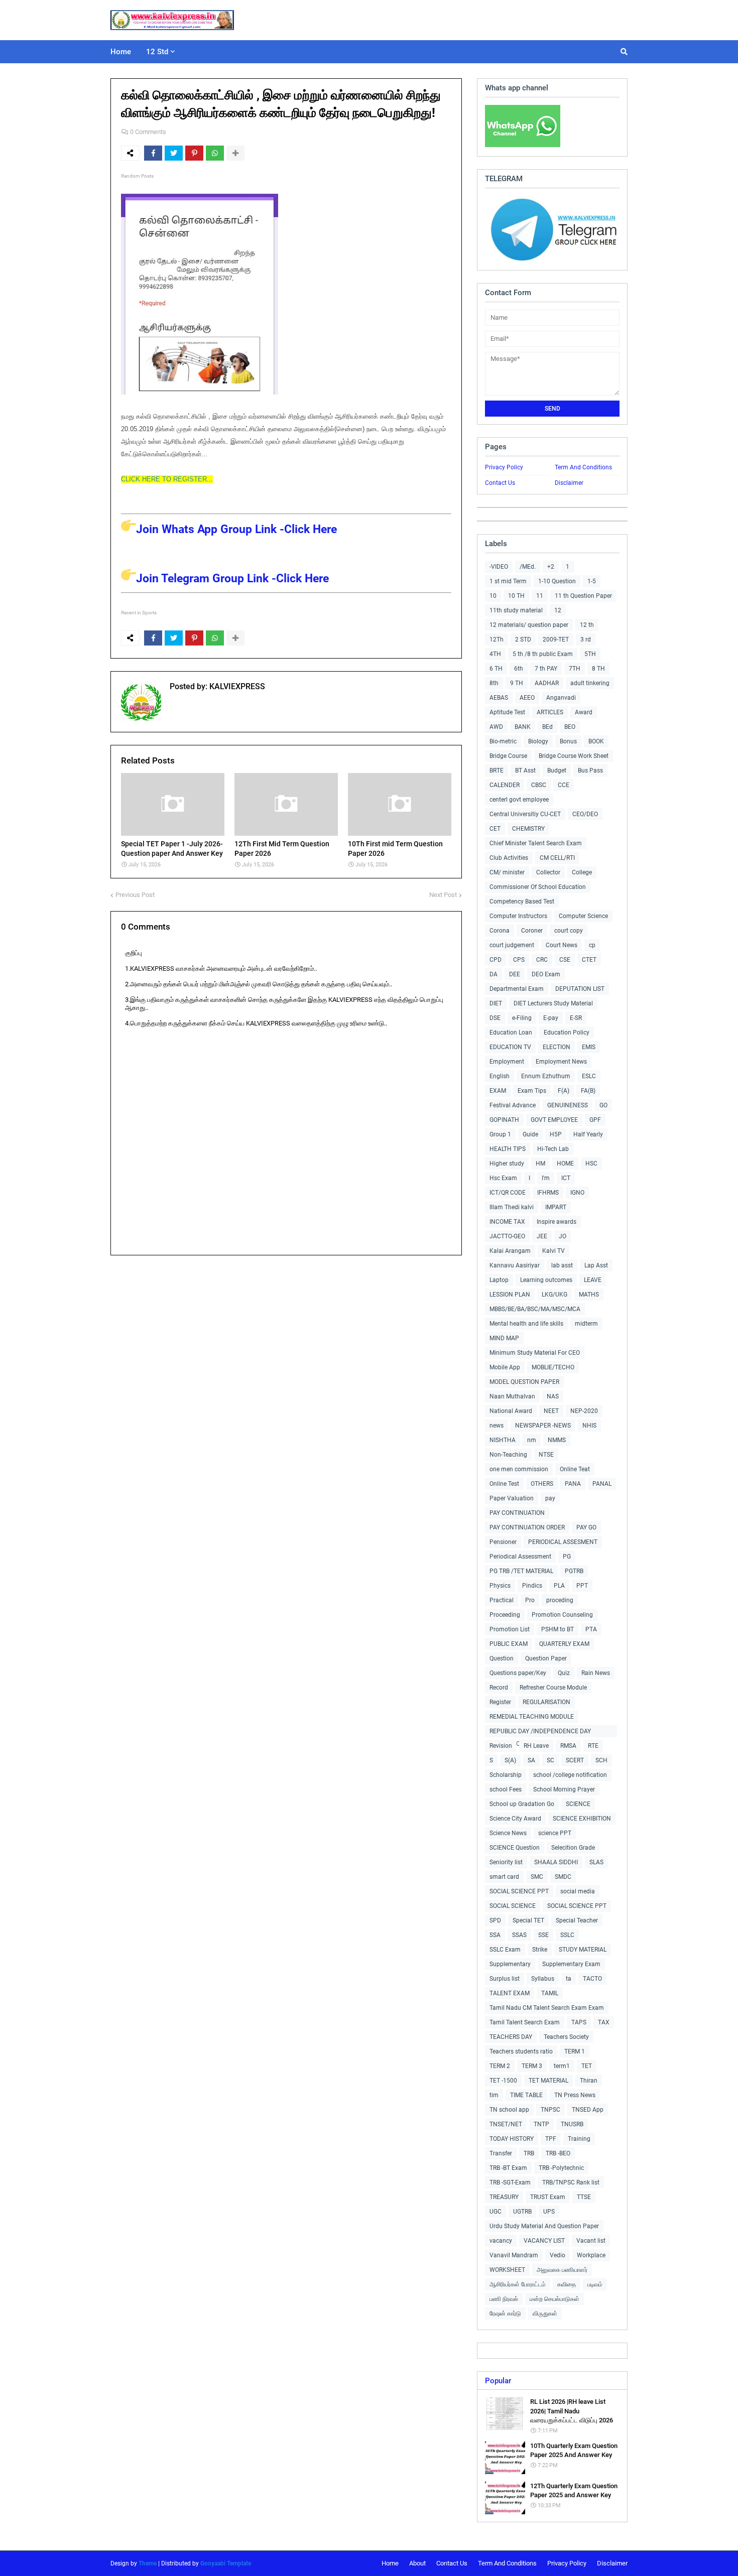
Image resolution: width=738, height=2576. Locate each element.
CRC (542, 960)
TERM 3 (532, 2066)
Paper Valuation (512, 1498)
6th (519, 669)
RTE (593, 1746)
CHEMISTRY (528, 829)
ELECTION (557, 1047)
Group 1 (500, 1134)
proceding (560, 1600)
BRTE (497, 770)
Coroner (532, 931)
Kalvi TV (553, 1251)
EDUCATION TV (510, 1047)
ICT (566, 1178)
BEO (570, 727)
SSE (543, 1935)
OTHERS (542, 1484)
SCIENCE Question (515, 1848)
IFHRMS (548, 1193)
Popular (498, 2381)
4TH (495, 654)
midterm (586, 1324)
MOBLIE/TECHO (553, 1367)
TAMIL (550, 1993)
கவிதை (567, 2284)
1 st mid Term (508, 581)
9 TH (517, 683)
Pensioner (503, 1542)
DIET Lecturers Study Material (553, 1003)
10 (493, 596)
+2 (551, 567)
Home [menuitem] (121, 52)
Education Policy (567, 1033)
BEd (547, 727)
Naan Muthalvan (512, 1396)
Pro (530, 1600)
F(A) (564, 1091)
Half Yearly (588, 1134)
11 (540, 596)
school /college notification (570, 1775)
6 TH (496, 669)
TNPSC (550, 2110)
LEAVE (593, 1280)
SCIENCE (578, 1804)
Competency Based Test (522, 901)
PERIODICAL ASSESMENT (563, 1542)
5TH (590, 654)
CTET (589, 960)
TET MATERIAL (548, 2081)
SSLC (567, 1935)
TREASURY (504, 2197)
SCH (601, 1760)
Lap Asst (596, 1265)
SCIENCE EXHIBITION (582, 1819)
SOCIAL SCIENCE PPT (519, 1891)
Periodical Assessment (520, 1557)
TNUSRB (572, 2124)
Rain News (596, 1673)
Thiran (589, 2081)
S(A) (510, 1760)
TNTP (541, 2124)
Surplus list (505, 1979)
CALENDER (505, 785)
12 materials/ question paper (529, 625)
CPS (519, 960)
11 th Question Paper (583, 596)
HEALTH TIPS (508, 1149)
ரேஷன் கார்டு (505, 2313)
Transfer (501, 2153)
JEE (542, 1236)
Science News (508, 1833)
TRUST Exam (548, 2197)
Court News (562, 945)
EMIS (589, 1047)
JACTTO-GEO (507, 1236)
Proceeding (505, 1615)
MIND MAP (504, 1338)
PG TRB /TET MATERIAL (521, 1571)
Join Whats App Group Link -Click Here (236, 529)
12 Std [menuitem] (157, 52)
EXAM (498, 1091)
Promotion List (510, 1629)
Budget (557, 770)
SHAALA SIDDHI (556, 1862)
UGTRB (522, 2212)
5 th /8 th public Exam (543, 654)
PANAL (602, 1484)
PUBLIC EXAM (509, 1644)
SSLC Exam (505, 1950)
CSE (565, 960)
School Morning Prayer (564, 1789)
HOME (565, 1164)
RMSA (568, 1746)
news (497, 1426)
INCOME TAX (507, 1222)
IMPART (556, 1207)
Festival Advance (513, 1105)
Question (502, 1658)
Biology (538, 741)
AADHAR (547, 683)
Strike (540, 1950)
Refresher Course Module (553, 1688)
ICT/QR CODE (508, 1193)
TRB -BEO (558, 2153)
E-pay (551, 1018)
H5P (556, 1134)
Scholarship (506, 1775)
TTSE (584, 2197)
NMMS (557, 1440)
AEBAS (499, 698)
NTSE (546, 1455)
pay (550, 1498)
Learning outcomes (546, 1280)
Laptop (499, 1280)
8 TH (598, 669)
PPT (582, 1586)
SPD (495, 1920)
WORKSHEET (507, 2270)
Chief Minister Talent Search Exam (536, 843)
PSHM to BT (558, 1629)
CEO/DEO (585, 814)
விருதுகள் (545, 2313)
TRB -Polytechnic (561, 2168)
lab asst (562, 1265)
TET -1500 (503, 2081)
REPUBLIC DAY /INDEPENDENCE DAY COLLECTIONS (540, 1732)
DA (494, 974)
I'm (546, 1178)
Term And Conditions (583, 467)
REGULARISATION (546, 1702)
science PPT (555, 1833)
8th (494, 683)
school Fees (506, 1789)
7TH (575, 669)
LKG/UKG (555, 1295)
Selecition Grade (573, 1848)
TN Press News (575, 2095)
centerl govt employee (519, 800)
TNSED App (588, 2110)
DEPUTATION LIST (580, 989)
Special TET (528, 1920)
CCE (564, 785)
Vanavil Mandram (514, 2255)
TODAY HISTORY (512, 2139)
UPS (549, 2212)
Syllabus (543, 1979)
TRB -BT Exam (508, 2168)
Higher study (507, 1164)
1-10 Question (557, 581)
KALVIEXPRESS (236, 686)
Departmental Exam (517, 989)
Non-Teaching (508, 1455)
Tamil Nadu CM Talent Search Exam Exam (547, 2008)
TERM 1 (575, 2051)
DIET (496, 1003)
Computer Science (583, 916)
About (417, 2563)
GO (603, 1105)
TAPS (579, 2022)
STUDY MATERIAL (583, 1950)
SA (531, 1760)
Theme (148, 2563)
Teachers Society (566, 2037)
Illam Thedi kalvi (512, 1207)
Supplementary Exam (571, 1964)
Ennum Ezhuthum (546, 1076)
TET (587, 2066)
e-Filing (522, 1018)
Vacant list (591, 2241)
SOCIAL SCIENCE (513, 1906)
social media (578, 1891)
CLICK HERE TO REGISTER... (167, 479)
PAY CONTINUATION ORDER (527, 1527)
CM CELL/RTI (557, 858)
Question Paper (546, 1658)
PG (567, 1557)
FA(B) (588, 1091)
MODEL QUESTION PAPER (524, 1382)
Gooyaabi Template (226, 2563)
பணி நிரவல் (504, 2299)
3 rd (586, 639)
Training (579, 2139)
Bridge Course (508, 756)
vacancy (501, 2241)
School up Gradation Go (522, 1804)
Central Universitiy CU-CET (525, 814)
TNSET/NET (506, 2124)
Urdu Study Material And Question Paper (544, 2226)
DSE (495, 1018)
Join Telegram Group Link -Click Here (232, 578)
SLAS (596, 1862)
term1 (562, 2066)
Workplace (591, 2255)
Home (390, 2563)
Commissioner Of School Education (538, 887)
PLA (559, 1586)
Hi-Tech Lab (553, 1149)
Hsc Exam (503, 1178)
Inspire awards (557, 1222)
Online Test (504, 1484)
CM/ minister (507, 872)
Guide (530, 1134)
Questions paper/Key (518, 1673)
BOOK (596, 741)
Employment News (561, 1062)
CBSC (539, 785)
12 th (587, 625)
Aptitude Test (507, 712)
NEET (551, 1411)
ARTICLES (550, 712)
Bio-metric (503, 741)
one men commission (519, 1469)
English (500, 1076)
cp (592, 945)
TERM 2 (500, 2066)
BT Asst (525, 770)
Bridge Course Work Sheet (574, 756)
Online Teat (575, 1469)
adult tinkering (590, 683)
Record (499, 1688)
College (582, 872)
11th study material (516, 610)
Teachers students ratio (521, 2051)
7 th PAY (546, 669)
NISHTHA (503, 1440)
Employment (507, 1062)
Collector (548, 872)
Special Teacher (577, 1920)
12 (558, 610)
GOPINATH (504, 1120)
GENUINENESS (568, 1105)
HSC (591, 1164)
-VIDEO (499, 567)
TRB (529, 2153)
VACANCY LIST (544, 2241)
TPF (551, 2139)
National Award (511, 1411)
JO (563, 1236)
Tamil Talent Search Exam (525, 2022)
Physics (500, 1586)
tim (494, 2095)
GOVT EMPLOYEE (554, 1120)
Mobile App (505, 1367)
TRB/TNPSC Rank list (571, 2182)
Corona (500, 931)
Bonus (568, 741)
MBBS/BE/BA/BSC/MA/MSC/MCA (535, 1309)
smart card (504, 1877)
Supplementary (510, 1964)
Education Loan (511, 1033)
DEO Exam (546, 974)
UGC (496, 2212)
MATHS (589, 1295)
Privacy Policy (504, 467)
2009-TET (556, 639)
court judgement (512, 945)
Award (584, 712)
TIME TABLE (526, 2095)
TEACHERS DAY (511, 2037)
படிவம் (595, 2284)
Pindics (532, 1586)
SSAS (519, 1935)
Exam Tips (532, 1091)
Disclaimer (569, 483)
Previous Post (135, 895)
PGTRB (574, 1571)
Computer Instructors (518, 916)
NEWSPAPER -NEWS (543, 1426)
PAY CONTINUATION (517, 1513)
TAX (604, 2022)
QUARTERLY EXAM (564, 1644)
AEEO (527, 698)
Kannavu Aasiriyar (515, 1265)
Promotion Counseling (562, 1615)
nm (532, 1440)
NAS (553, 1396)
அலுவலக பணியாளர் (562, 2270)
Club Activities (509, 858)
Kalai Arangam (510, 1251)
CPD (496, 960)
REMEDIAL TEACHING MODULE (532, 1717)
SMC (537, 1877)
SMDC (563, 1877)
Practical (502, 1600)
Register (500, 1702)
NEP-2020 (584, 1411)
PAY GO (586, 1527)
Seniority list (506, 1862)
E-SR (576, 1018)
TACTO (592, 1979)
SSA (495, 1935)
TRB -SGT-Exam (510, 2182)
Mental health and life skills (526, 1324)
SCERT (575, 1760)
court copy (569, 931)
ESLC (589, 1076)
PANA (573, 1484)
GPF (595, 1120)
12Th (497, 639)
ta (569, 1979)
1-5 (592, 581)
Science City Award (515, 1819)
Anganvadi (561, 698)
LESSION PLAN (510, 1295)
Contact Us (500, 483)
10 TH (516, 596)
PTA (591, 1629)
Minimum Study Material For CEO (535, 1353)
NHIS (589, 1426)
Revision (501, 1746)
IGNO (577, 1193)
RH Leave (536, 1746)
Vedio (558, 2255)
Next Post (443, 895)
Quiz (564, 1673)
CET (495, 829)
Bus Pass (590, 770)
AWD (496, 727)
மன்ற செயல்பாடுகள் (555, 2299)
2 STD (523, 639)
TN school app (509, 2110)
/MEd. (528, 567)
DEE (515, 974)
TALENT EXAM (510, 1993)
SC (550, 1760)
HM (540, 1164)
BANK (523, 727)
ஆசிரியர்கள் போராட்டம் (518, 2284)
